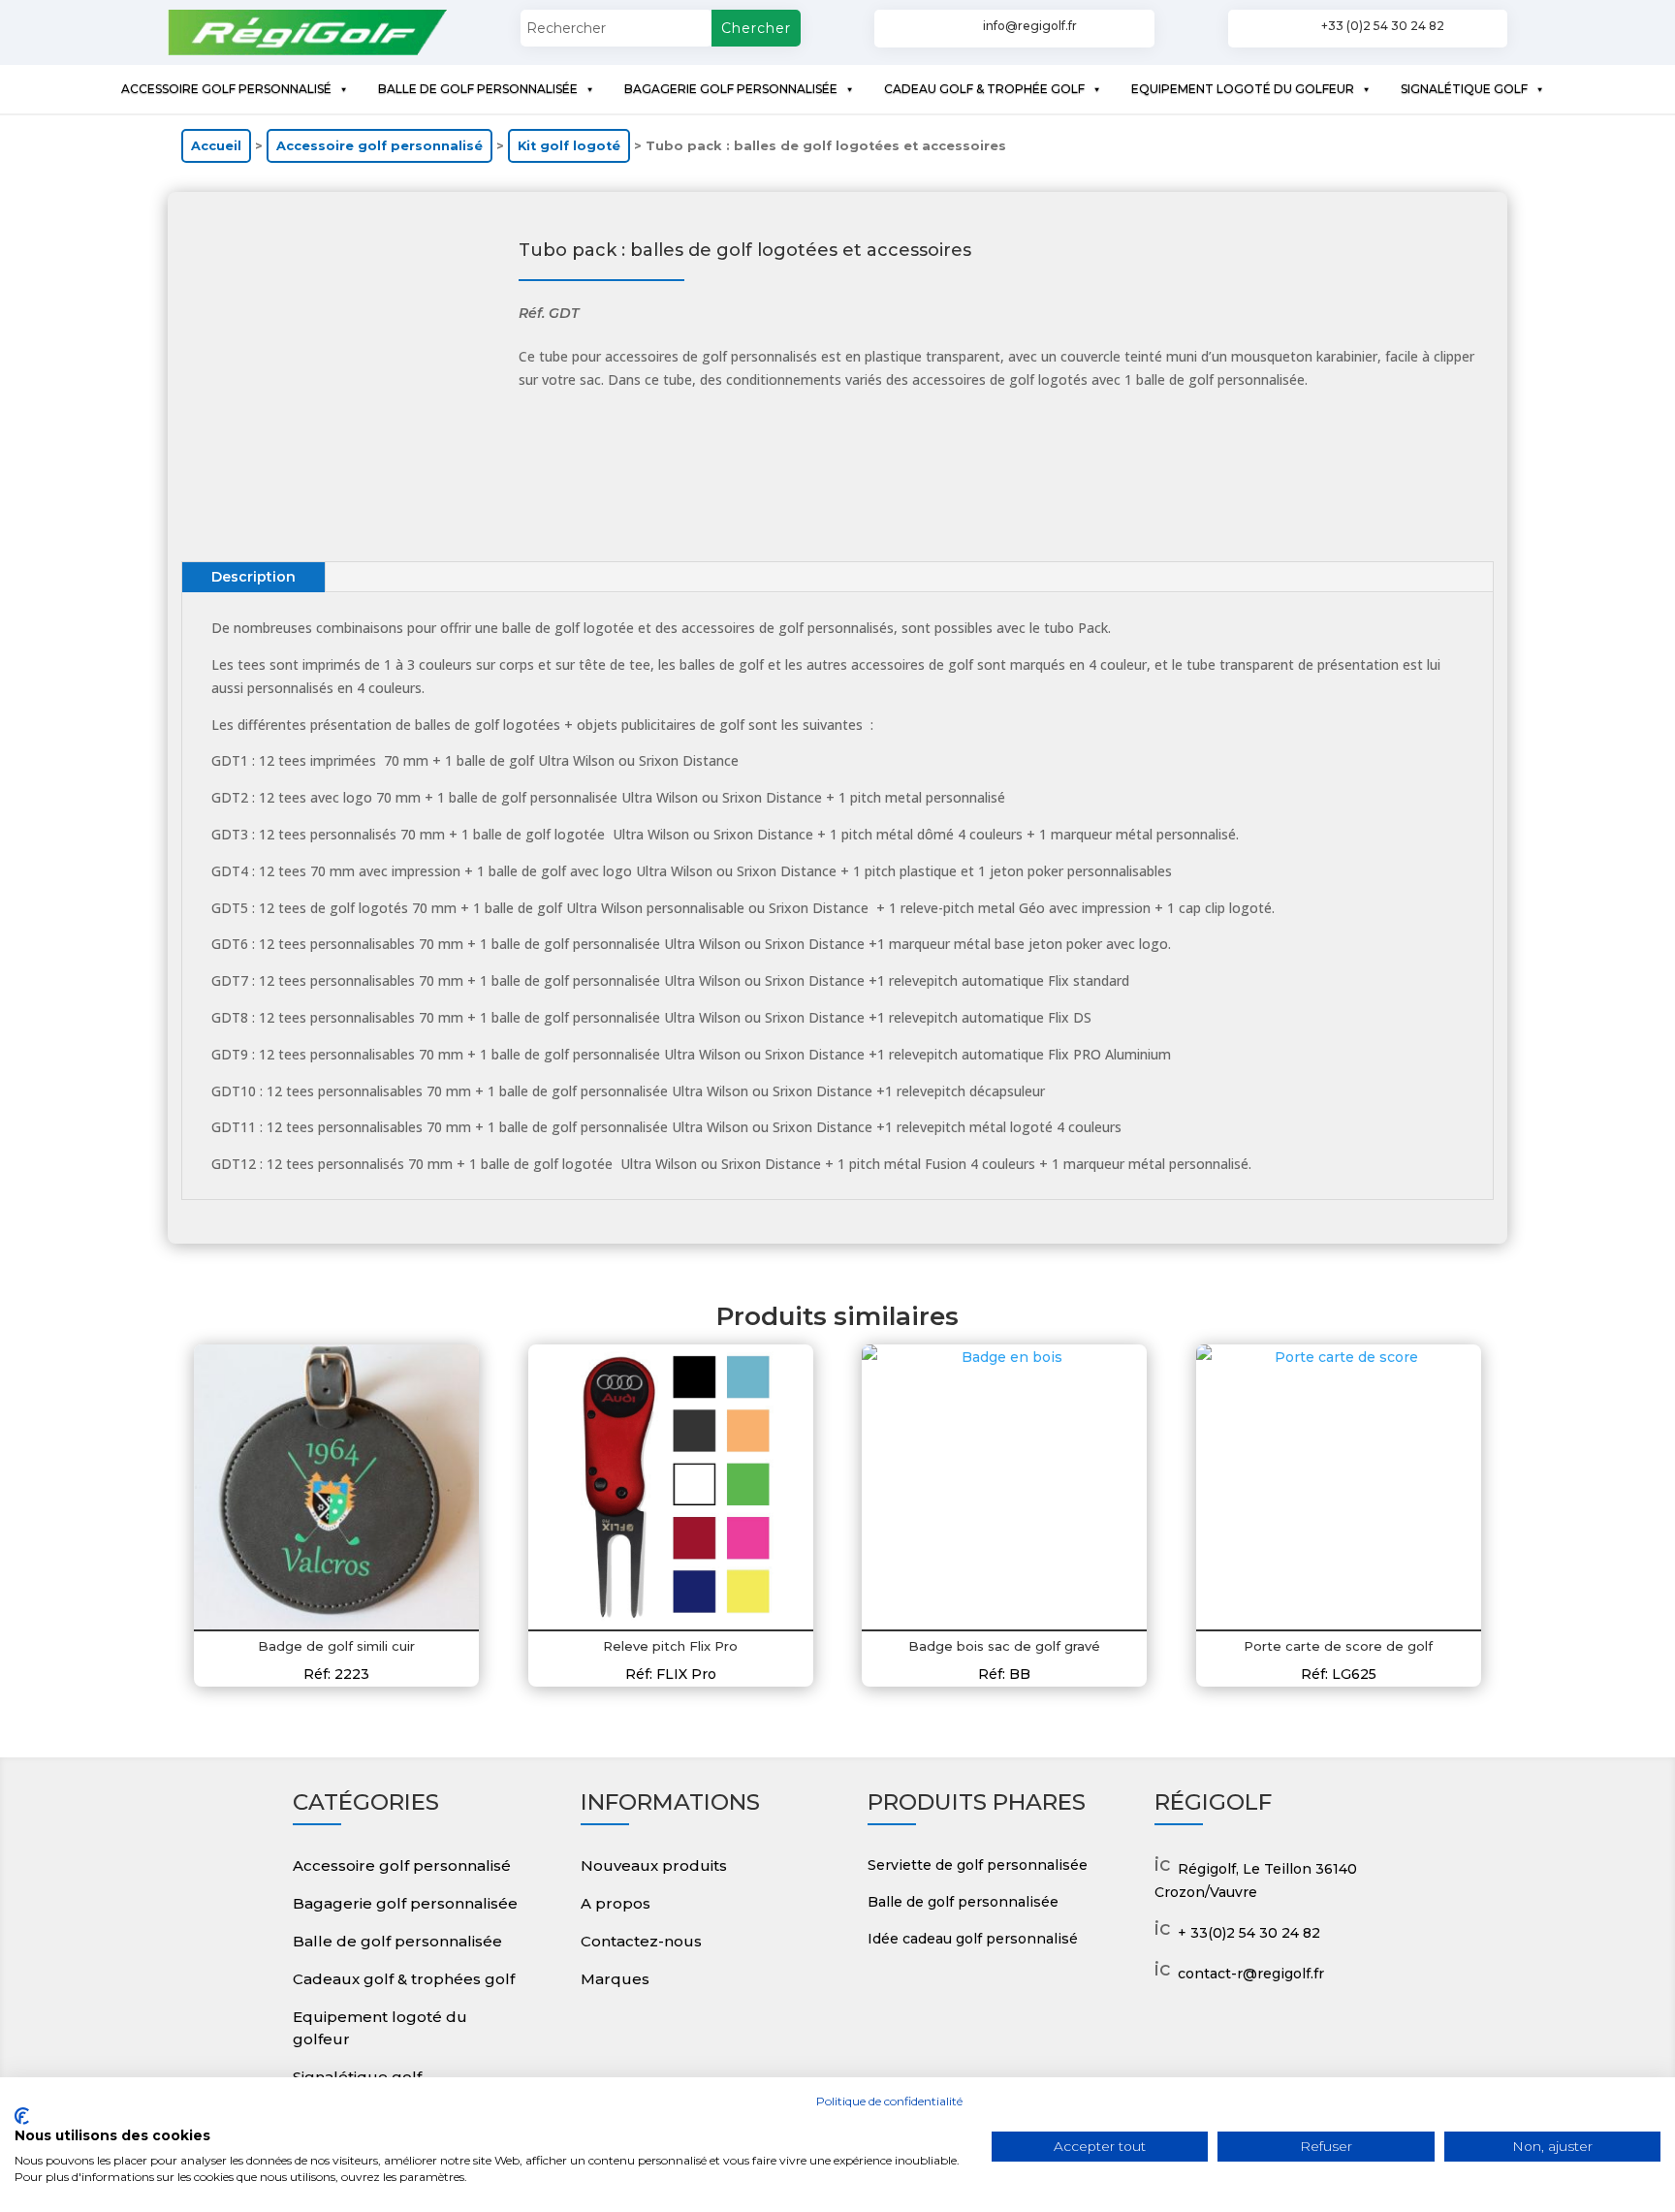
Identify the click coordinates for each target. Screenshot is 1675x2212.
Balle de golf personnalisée (397, 1941)
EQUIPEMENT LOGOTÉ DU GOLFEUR (1243, 89)
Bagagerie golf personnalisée (405, 1903)
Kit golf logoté (569, 146)
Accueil (216, 146)
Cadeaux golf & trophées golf (404, 1979)
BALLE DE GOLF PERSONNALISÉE (478, 89)
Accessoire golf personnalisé (379, 146)
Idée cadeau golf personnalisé (973, 1939)
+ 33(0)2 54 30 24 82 (1249, 1933)
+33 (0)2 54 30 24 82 (1383, 26)
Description (253, 577)
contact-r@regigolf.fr (1251, 1974)
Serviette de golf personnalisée (978, 1865)
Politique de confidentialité (889, 2101)
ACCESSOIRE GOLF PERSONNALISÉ (226, 89)
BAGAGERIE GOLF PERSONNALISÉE (731, 89)
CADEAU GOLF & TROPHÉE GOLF (984, 89)
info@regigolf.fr (1030, 26)
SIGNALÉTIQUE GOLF (1464, 89)
